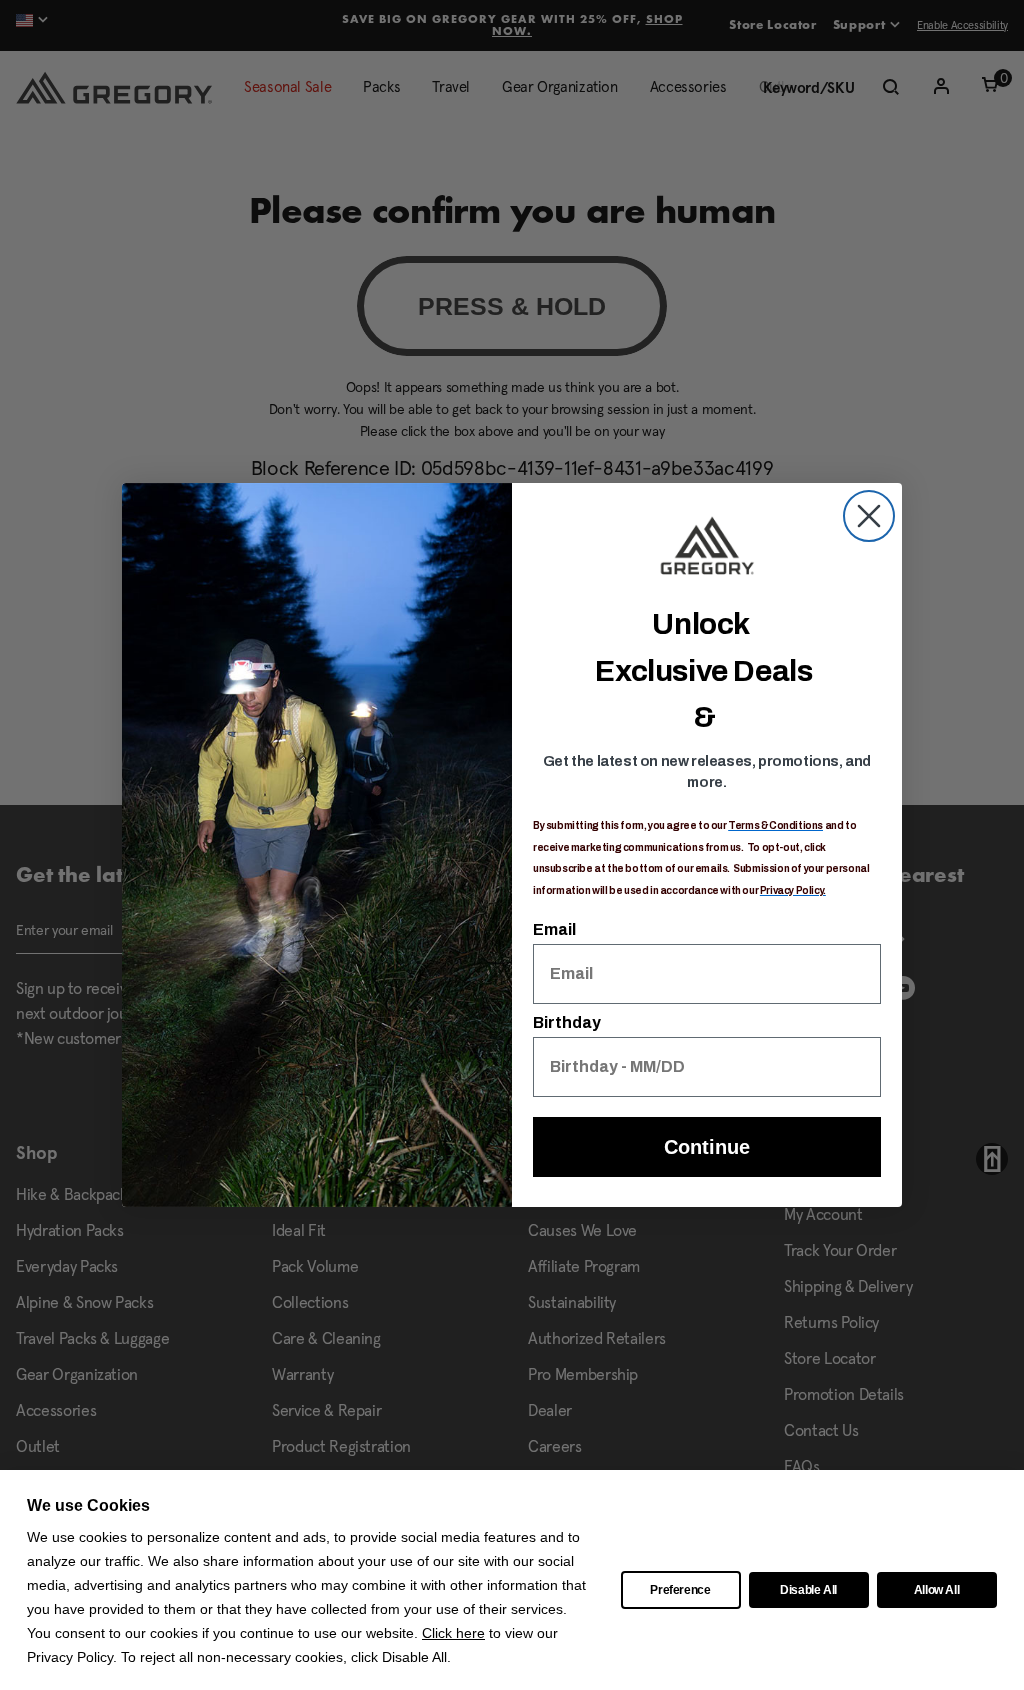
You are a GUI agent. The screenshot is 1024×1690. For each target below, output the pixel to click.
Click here (453, 1633)
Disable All (808, 1590)
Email (554, 929)
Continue (707, 1147)
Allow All (937, 1590)
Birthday (567, 1022)
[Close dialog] (869, 516)
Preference (680, 1590)
